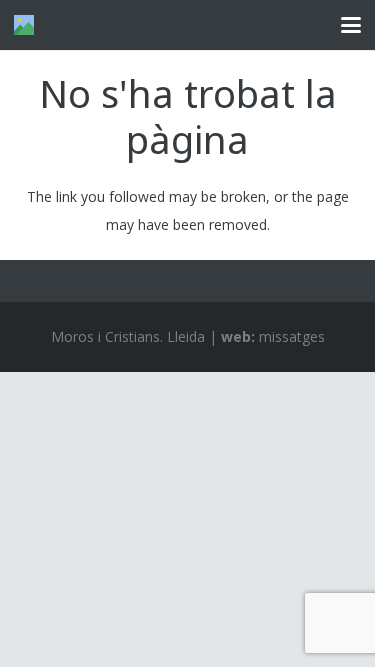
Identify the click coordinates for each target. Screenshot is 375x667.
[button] (351, 25)
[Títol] (24, 25)
